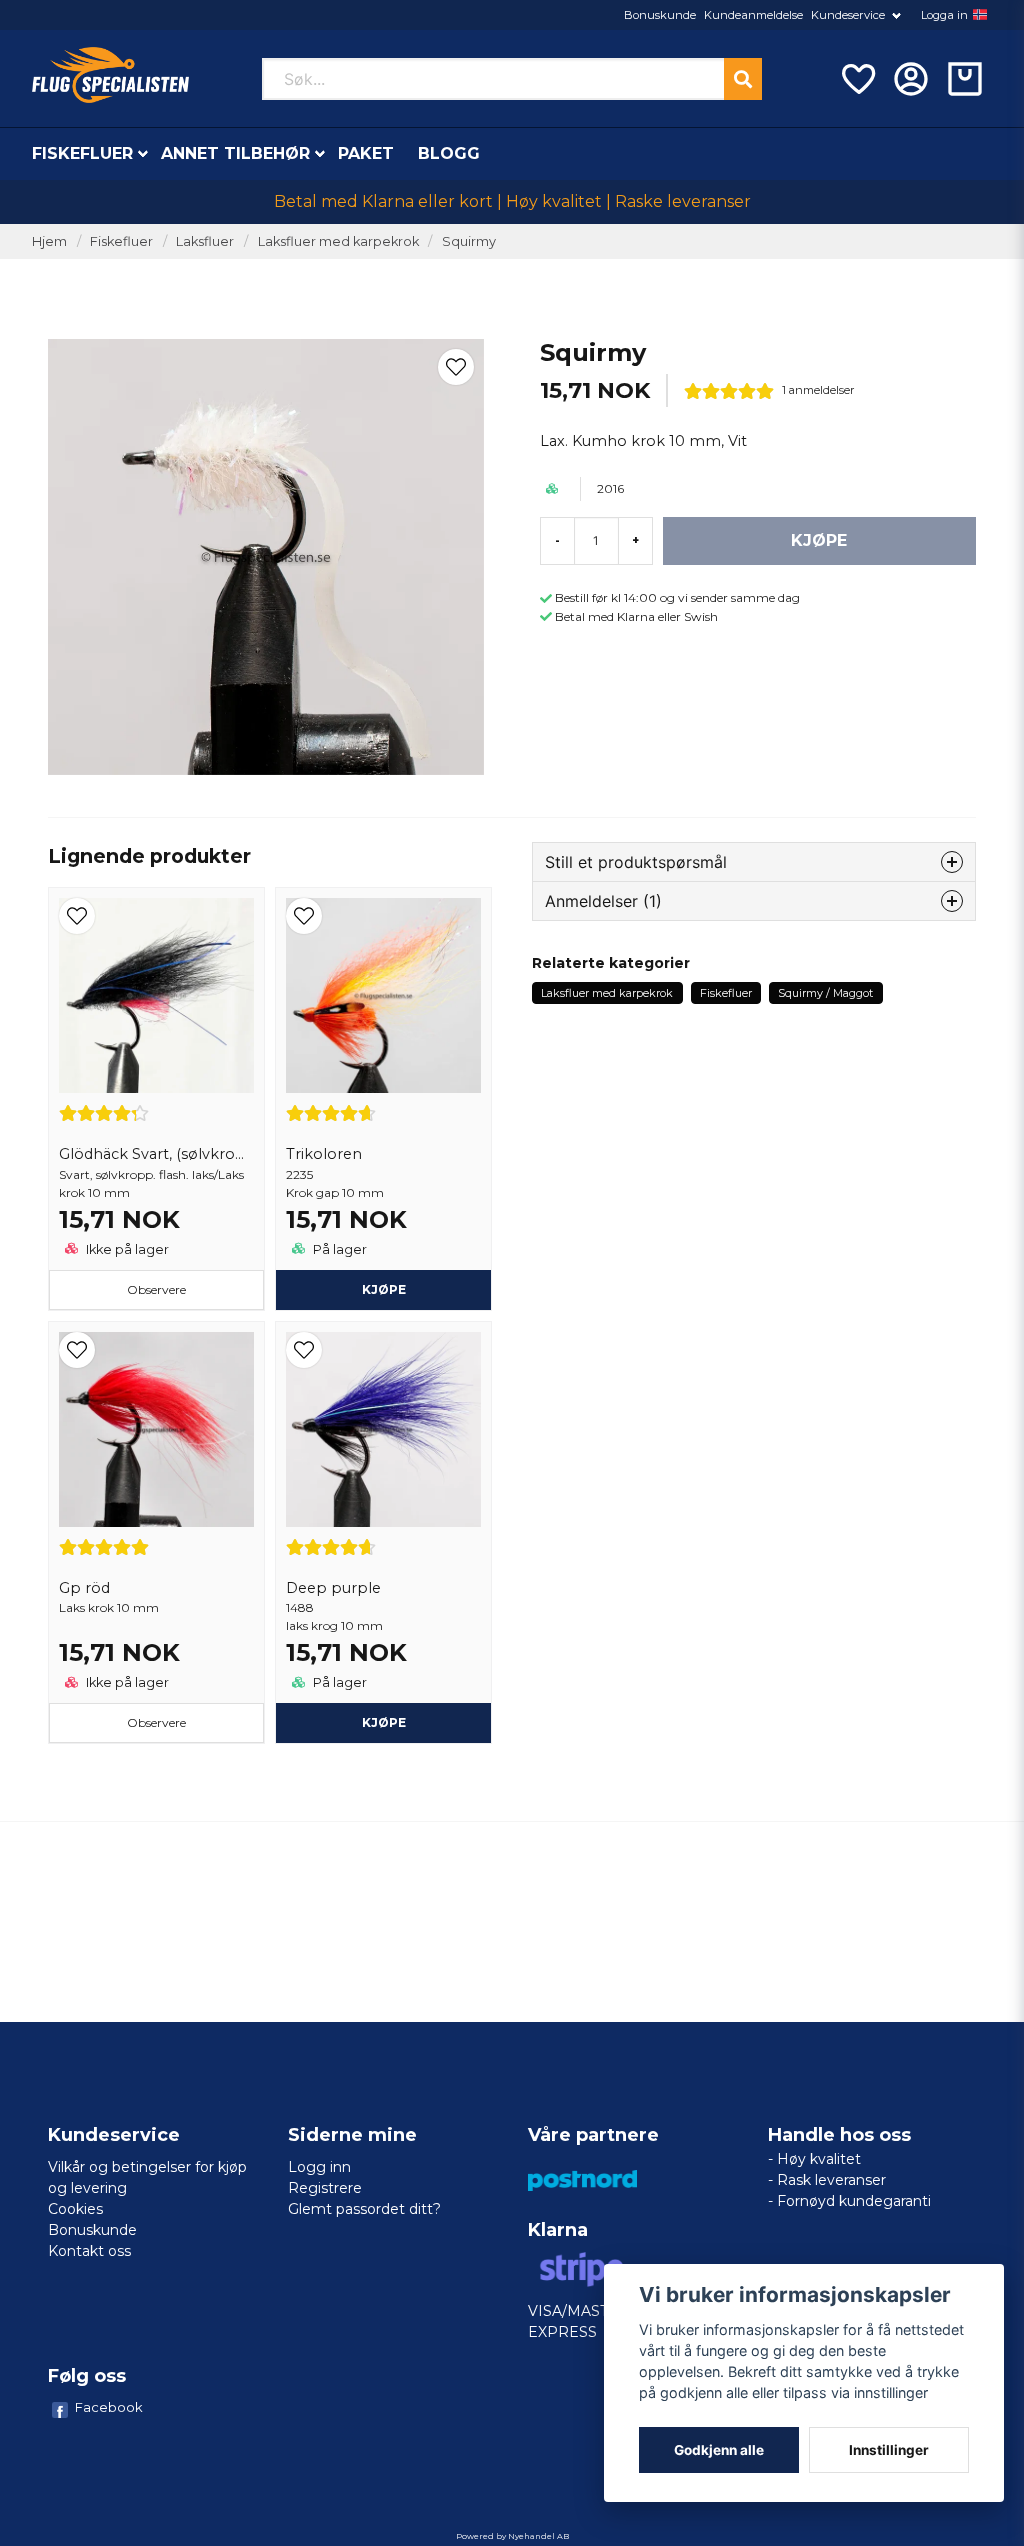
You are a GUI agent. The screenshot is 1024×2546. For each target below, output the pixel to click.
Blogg (449, 153)
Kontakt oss (89, 2251)
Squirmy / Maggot (825, 993)
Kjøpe (384, 1289)
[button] (980, 15)
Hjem (49, 241)
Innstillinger (889, 2450)
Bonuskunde (660, 15)
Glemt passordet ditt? (364, 2209)
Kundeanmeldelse (753, 15)
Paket (366, 153)
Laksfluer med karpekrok (338, 241)
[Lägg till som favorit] (857, 79)
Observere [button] (156, 1289)
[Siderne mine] (911, 79)
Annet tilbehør (235, 153)
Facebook (109, 2407)
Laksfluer (205, 241)
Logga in (944, 15)
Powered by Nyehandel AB (512, 2536)
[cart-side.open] (965, 79)
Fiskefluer (82, 153)
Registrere (325, 2188)
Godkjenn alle (719, 2450)
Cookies (75, 2209)
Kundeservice (848, 15)
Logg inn (319, 2167)
